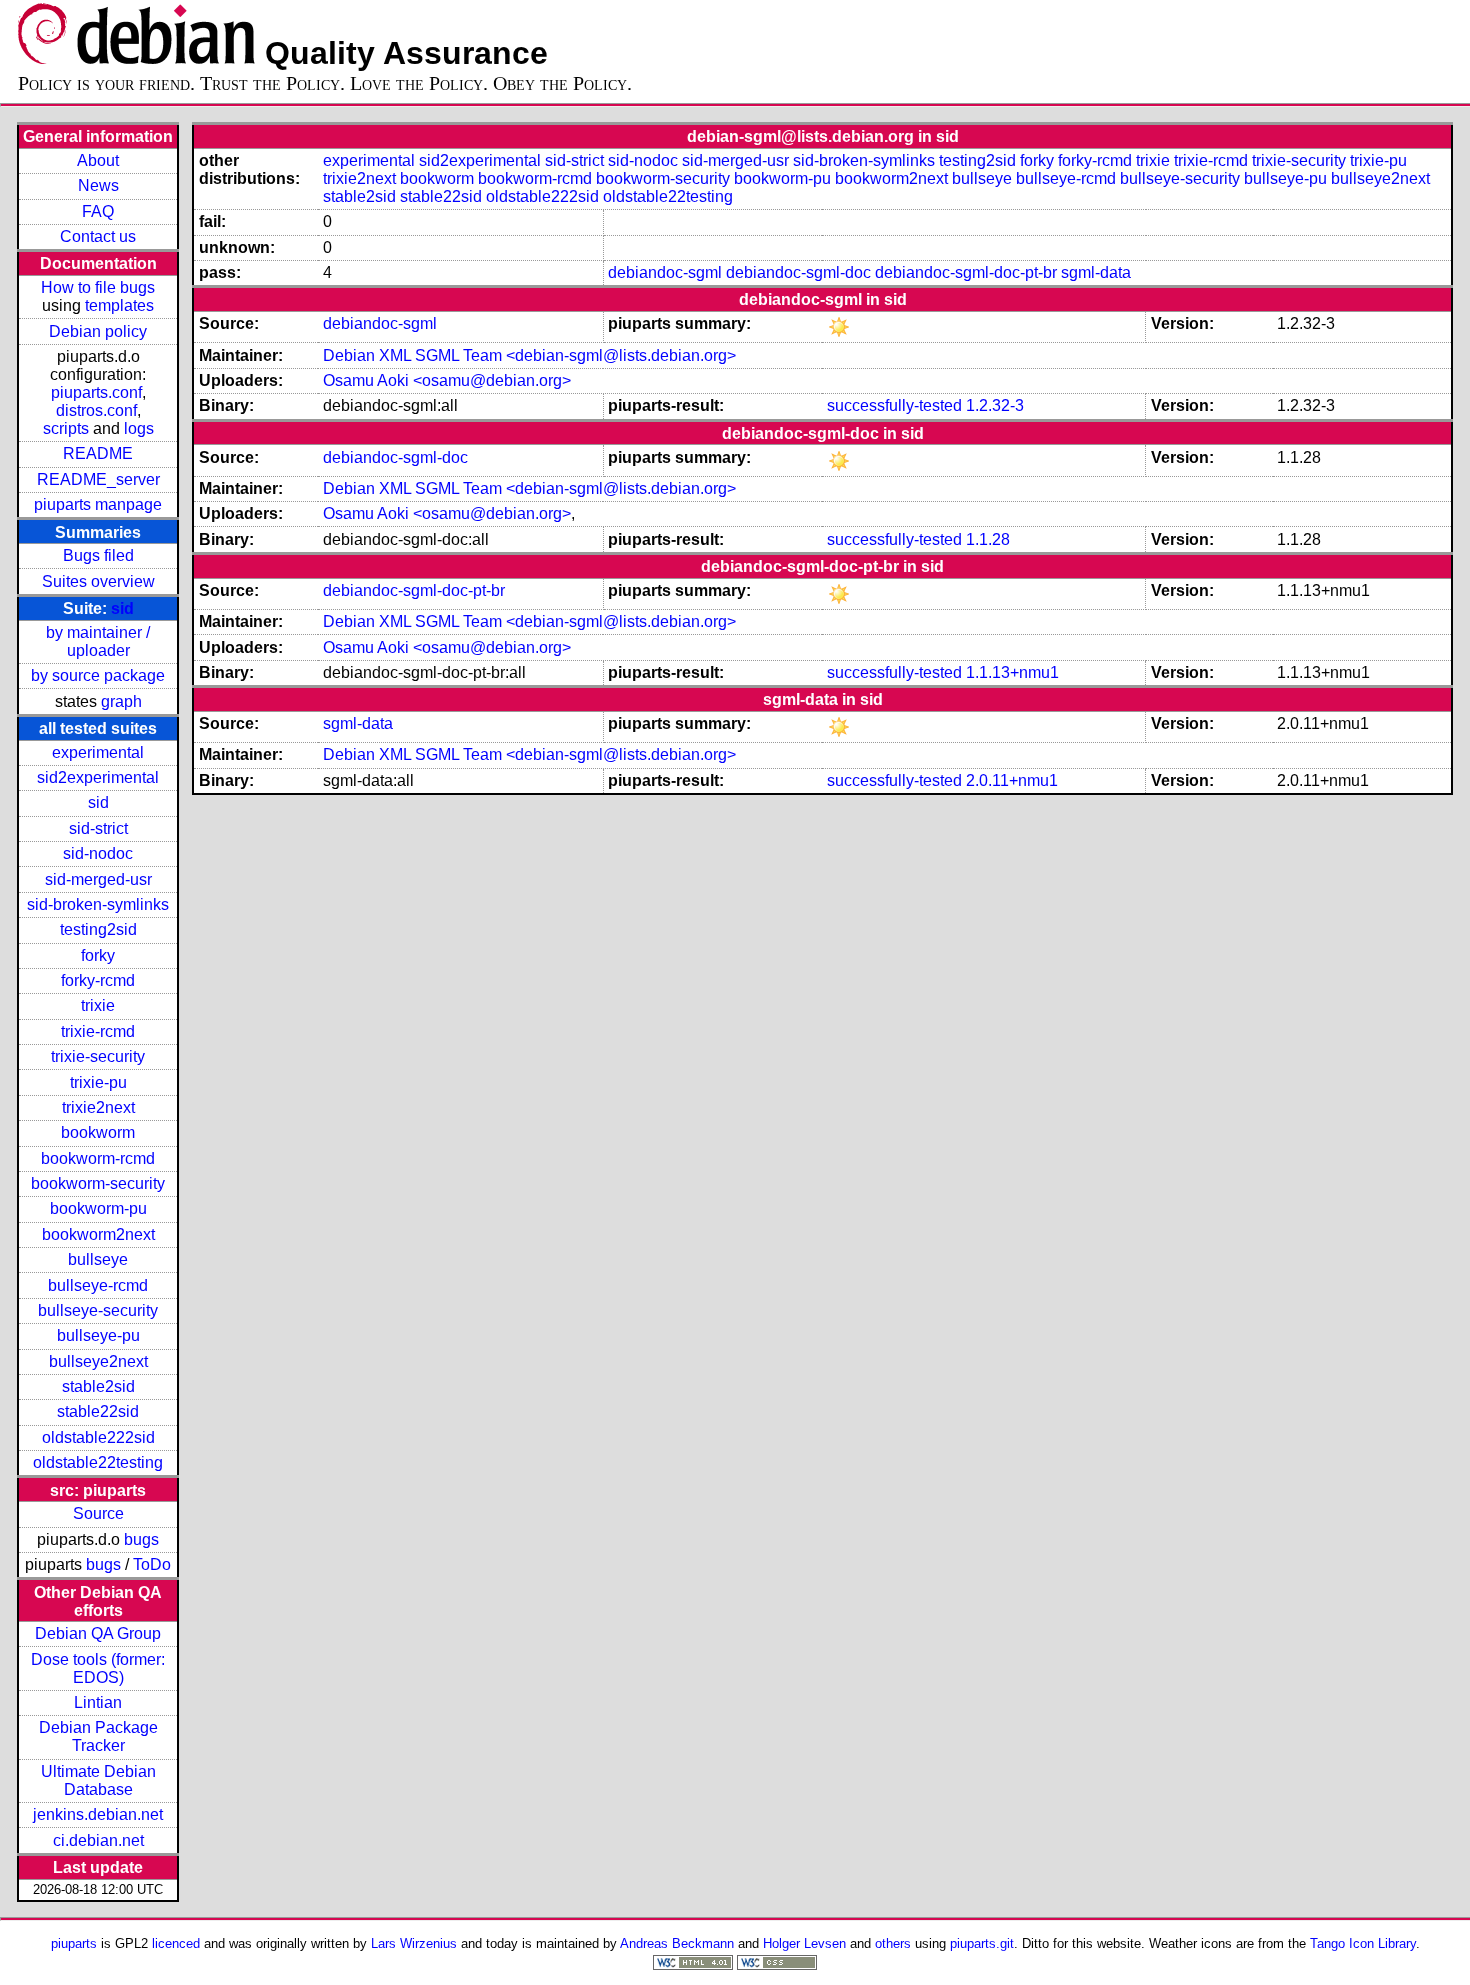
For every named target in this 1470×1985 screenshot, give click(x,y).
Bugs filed (98, 555)
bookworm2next (98, 1234)
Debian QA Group (98, 1633)
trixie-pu (98, 1082)
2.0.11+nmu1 (1012, 780)
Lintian (98, 1702)
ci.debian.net (98, 1840)
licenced (176, 1943)
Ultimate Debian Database (98, 1780)
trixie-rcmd (98, 1031)
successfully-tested (894, 405)
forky (98, 955)
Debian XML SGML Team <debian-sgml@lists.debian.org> (529, 355)
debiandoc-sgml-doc (798, 272)
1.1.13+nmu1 (1012, 672)
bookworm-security (98, 1183)
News (98, 185)
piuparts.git (982, 1943)
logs (139, 428)
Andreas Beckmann (677, 1943)
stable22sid (98, 1411)
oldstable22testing (98, 1462)
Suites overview (98, 581)
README (98, 453)
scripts (66, 428)
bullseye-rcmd (98, 1285)
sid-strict (98, 828)
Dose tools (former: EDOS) (98, 1668)
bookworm (98, 1132)
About (98, 160)
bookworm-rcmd (98, 1158)
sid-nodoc (98, 853)
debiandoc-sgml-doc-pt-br (966, 272)
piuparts (74, 1943)
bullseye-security (98, 1310)
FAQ (98, 211)
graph (121, 701)
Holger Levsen (804, 1943)
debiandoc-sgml (665, 272)
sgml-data (1096, 272)
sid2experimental (98, 777)
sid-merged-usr (98, 879)
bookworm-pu (98, 1208)
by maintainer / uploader (98, 641)
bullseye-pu (98, 1335)
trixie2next (98, 1107)
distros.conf (96, 410)
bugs (141, 1539)
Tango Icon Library (1363, 1943)
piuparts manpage (98, 504)
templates (119, 305)
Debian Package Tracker (98, 1736)
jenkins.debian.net (98, 1814)
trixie (98, 1005)
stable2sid (98, 1386)
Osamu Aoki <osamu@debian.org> (447, 380)
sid (122, 608)
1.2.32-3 (995, 405)
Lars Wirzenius (414, 1943)
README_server (98, 479)
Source (98, 1513)
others (893, 1943)
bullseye (98, 1259)
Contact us (98, 236)
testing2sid (98, 929)
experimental (98, 752)
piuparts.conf (96, 392)
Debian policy (98, 331)
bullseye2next (98, 1361)
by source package (98, 675)
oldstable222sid (98, 1437)
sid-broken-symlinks (98, 904)
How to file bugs (98, 287)
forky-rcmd (98, 980)
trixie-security (98, 1056)
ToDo (152, 1564)
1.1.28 (988, 539)
